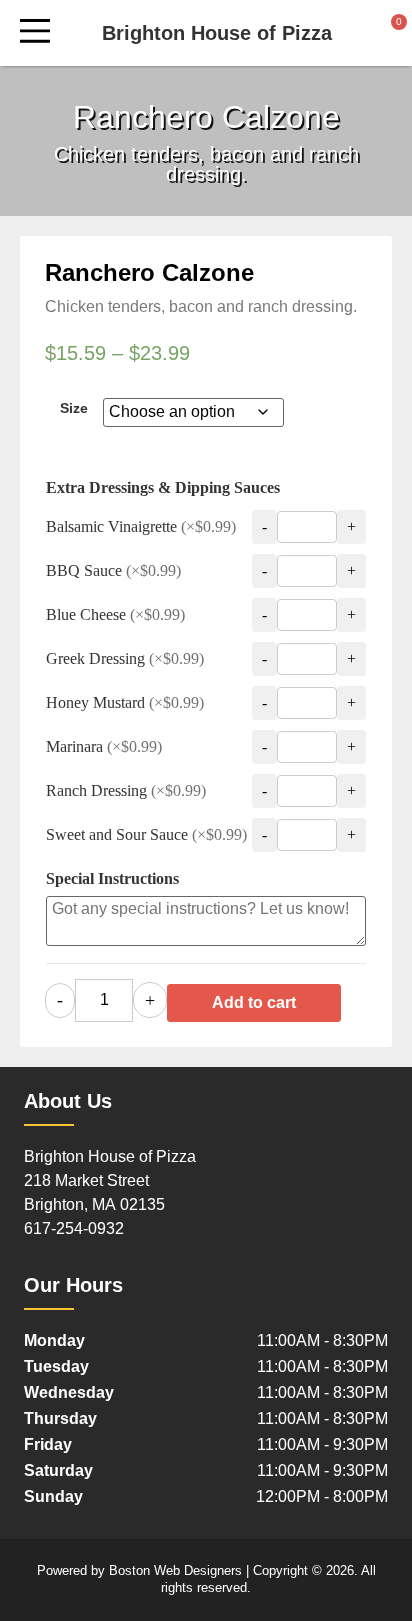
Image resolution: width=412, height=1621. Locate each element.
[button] (34, 33)
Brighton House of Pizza (217, 33)
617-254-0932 (74, 1228)
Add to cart (254, 1002)
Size (74, 408)
